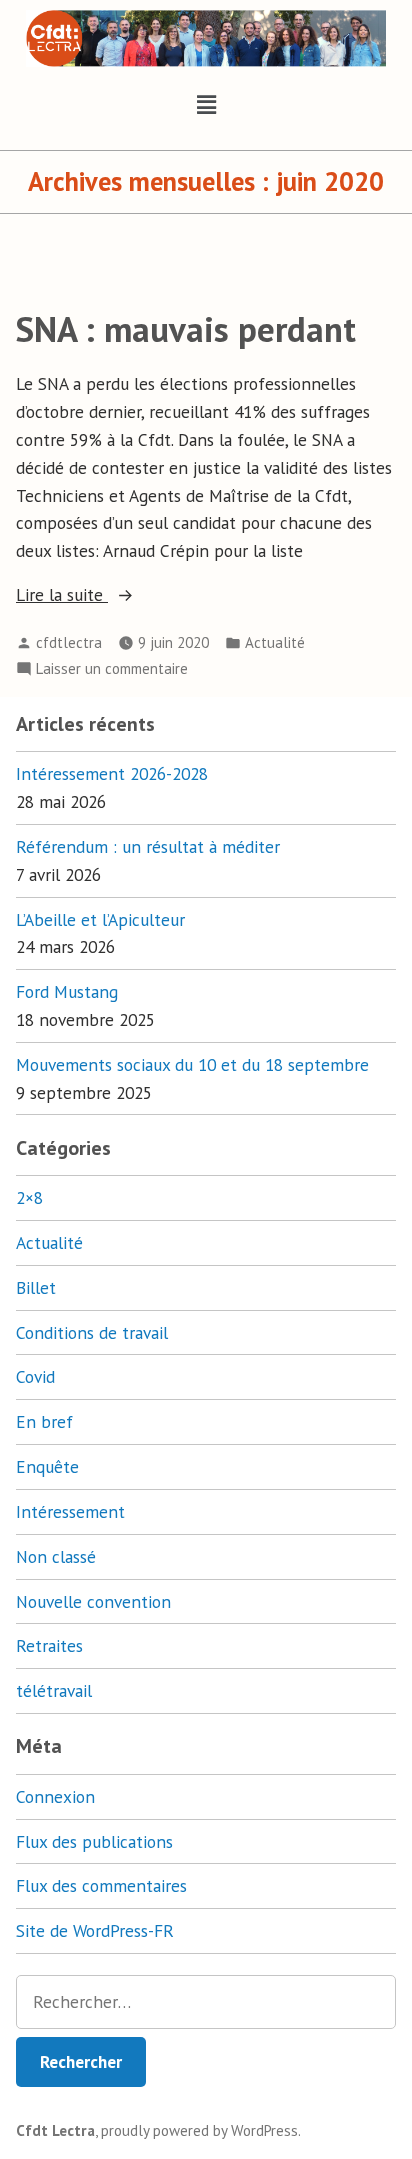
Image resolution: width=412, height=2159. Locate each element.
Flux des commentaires (101, 1885)
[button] (206, 105)
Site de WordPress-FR (95, 1930)
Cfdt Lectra (55, 2130)
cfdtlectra (69, 642)
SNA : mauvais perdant (186, 329)
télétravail (54, 1690)
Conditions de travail (92, 1332)
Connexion (55, 1796)
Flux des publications (94, 1841)
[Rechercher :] (206, 2002)
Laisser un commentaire (112, 667)
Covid (35, 1376)
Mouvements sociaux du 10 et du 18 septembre (192, 1064)
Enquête (47, 1466)
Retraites (49, 1645)
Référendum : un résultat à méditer (148, 846)
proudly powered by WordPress (199, 2130)
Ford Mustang (67, 991)
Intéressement (70, 1511)
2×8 (29, 1197)
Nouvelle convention (93, 1601)
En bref (44, 1421)
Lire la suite (94, 593)
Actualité (275, 642)
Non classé (56, 1556)
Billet (36, 1287)
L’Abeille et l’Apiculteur (100, 919)
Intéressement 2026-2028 (112, 773)
